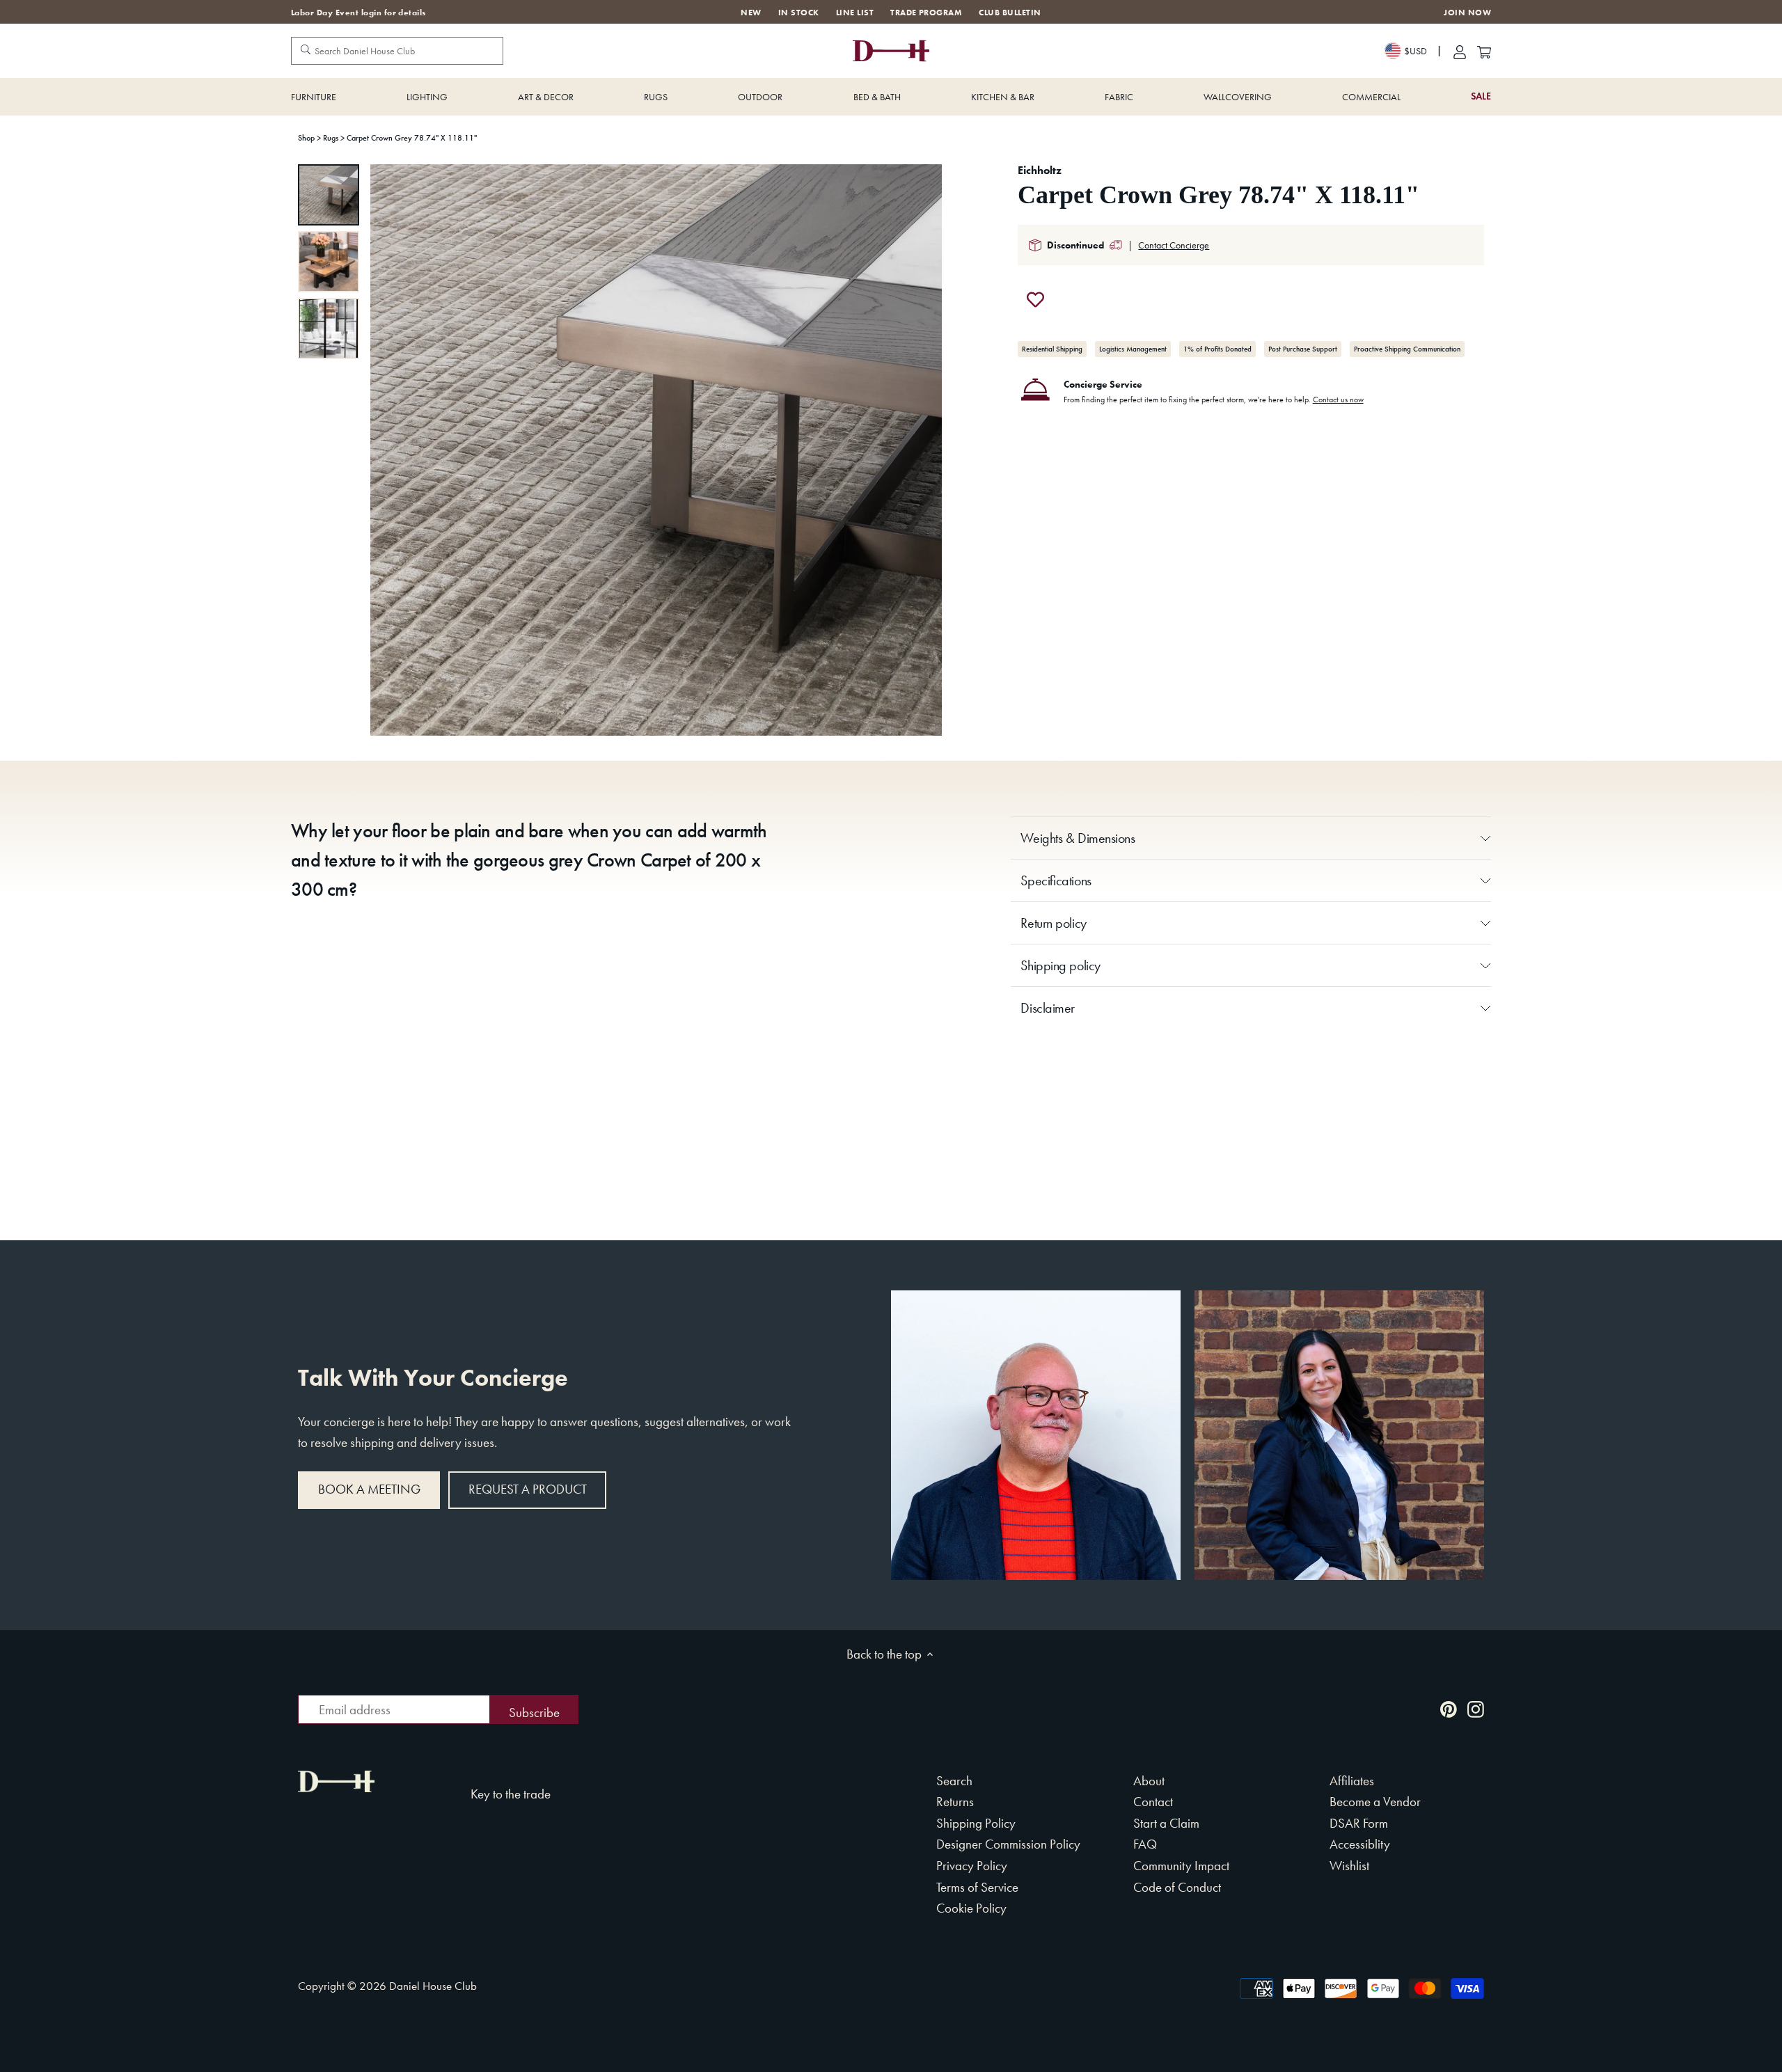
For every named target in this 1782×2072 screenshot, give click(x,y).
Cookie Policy (971, 1908)
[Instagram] (1476, 1708)
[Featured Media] (656, 450)
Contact (1153, 1802)
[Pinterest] (1449, 1708)
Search (954, 1781)
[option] (329, 195)
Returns (955, 1802)
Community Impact (1181, 1866)
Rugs (656, 97)
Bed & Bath (877, 97)
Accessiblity (1360, 1844)
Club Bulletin (1010, 13)
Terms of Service (977, 1887)
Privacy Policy (972, 1866)
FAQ (1145, 1844)
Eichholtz (1040, 170)
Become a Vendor (1375, 1802)
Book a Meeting (369, 1489)
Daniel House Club (433, 1986)
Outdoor (760, 97)
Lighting (427, 97)
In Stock (799, 13)
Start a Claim (1166, 1823)
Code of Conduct (1177, 1887)
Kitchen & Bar (1003, 97)
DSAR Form (1359, 1823)
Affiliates (1352, 1781)
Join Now (1467, 13)
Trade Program (926, 13)
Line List (855, 13)
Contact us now (1338, 400)
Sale (1481, 96)
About (1149, 1781)
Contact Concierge (1174, 245)
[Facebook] (1421, 1708)
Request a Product (528, 1489)
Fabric (1119, 97)
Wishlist (1349, 1866)
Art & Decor (546, 97)
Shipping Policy (976, 1823)
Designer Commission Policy (1008, 1844)
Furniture (314, 97)
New (751, 13)
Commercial (1371, 97)
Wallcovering (1238, 97)
